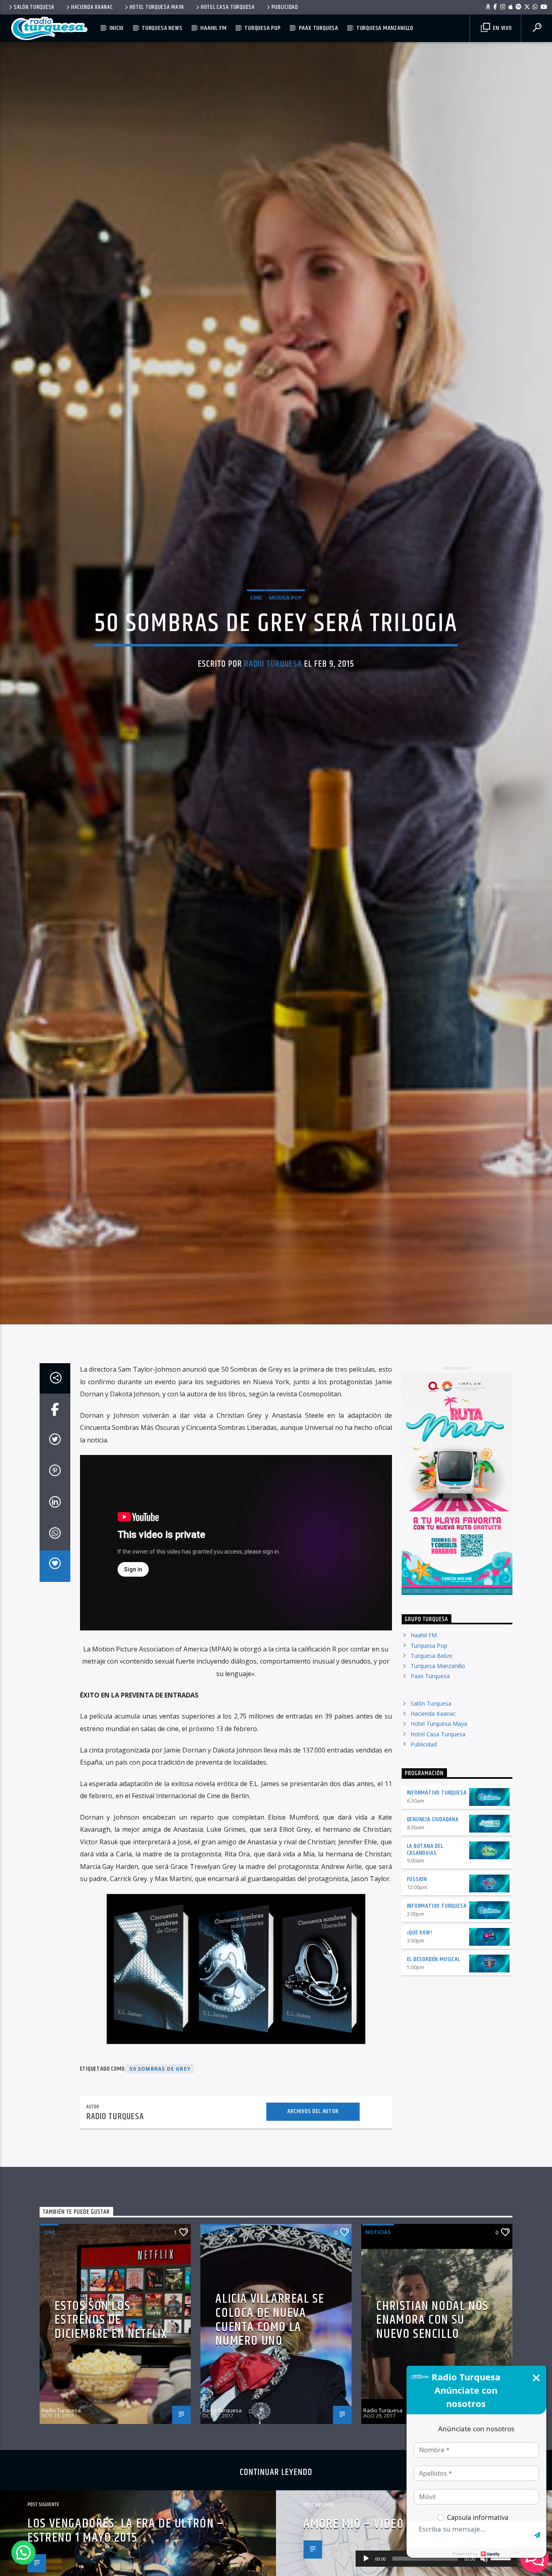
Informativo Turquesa (437, 1915)
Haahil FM (213, 28)
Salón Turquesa (34, 7)
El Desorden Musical (434, 2081)
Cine (256, 654)
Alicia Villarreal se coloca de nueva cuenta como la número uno (270, 2442)
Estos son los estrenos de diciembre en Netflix (111, 2442)
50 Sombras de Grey (160, 2191)
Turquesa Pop (263, 28)
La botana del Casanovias (425, 1972)
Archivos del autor (313, 2234)
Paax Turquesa (319, 28)
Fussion (417, 2002)
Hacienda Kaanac (92, 7)
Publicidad (285, 7)
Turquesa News (162, 28)
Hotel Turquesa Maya (157, 7)
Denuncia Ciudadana (433, 1942)
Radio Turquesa (273, 721)
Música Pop (285, 654)
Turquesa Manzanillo (385, 28)
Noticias (378, 2354)
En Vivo (501, 28)
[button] (23, 2553)
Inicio (117, 28)
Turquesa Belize (432, 1778)
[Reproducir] (366, 2559)
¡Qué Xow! (420, 2055)
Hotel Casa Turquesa (228, 7)
